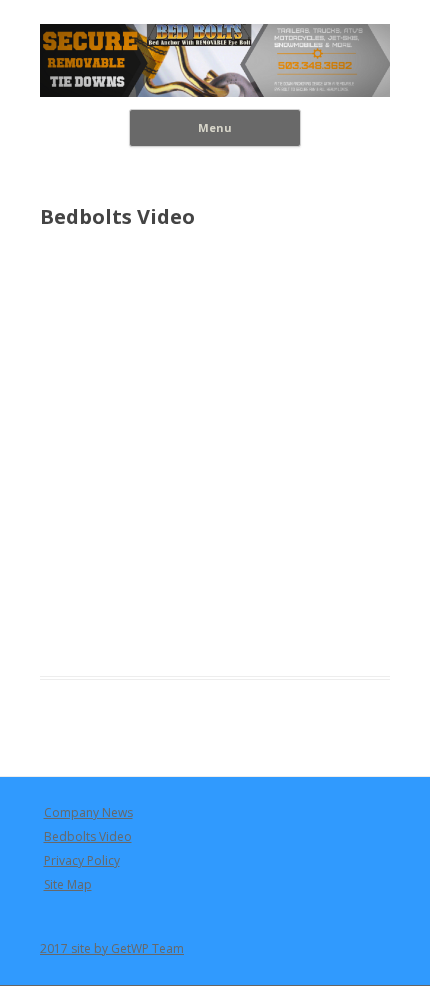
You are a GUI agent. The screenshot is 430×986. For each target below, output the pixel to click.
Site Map (68, 884)
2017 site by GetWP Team (112, 948)
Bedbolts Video (88, 836)
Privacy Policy (82, 860)
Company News (88, 812)
